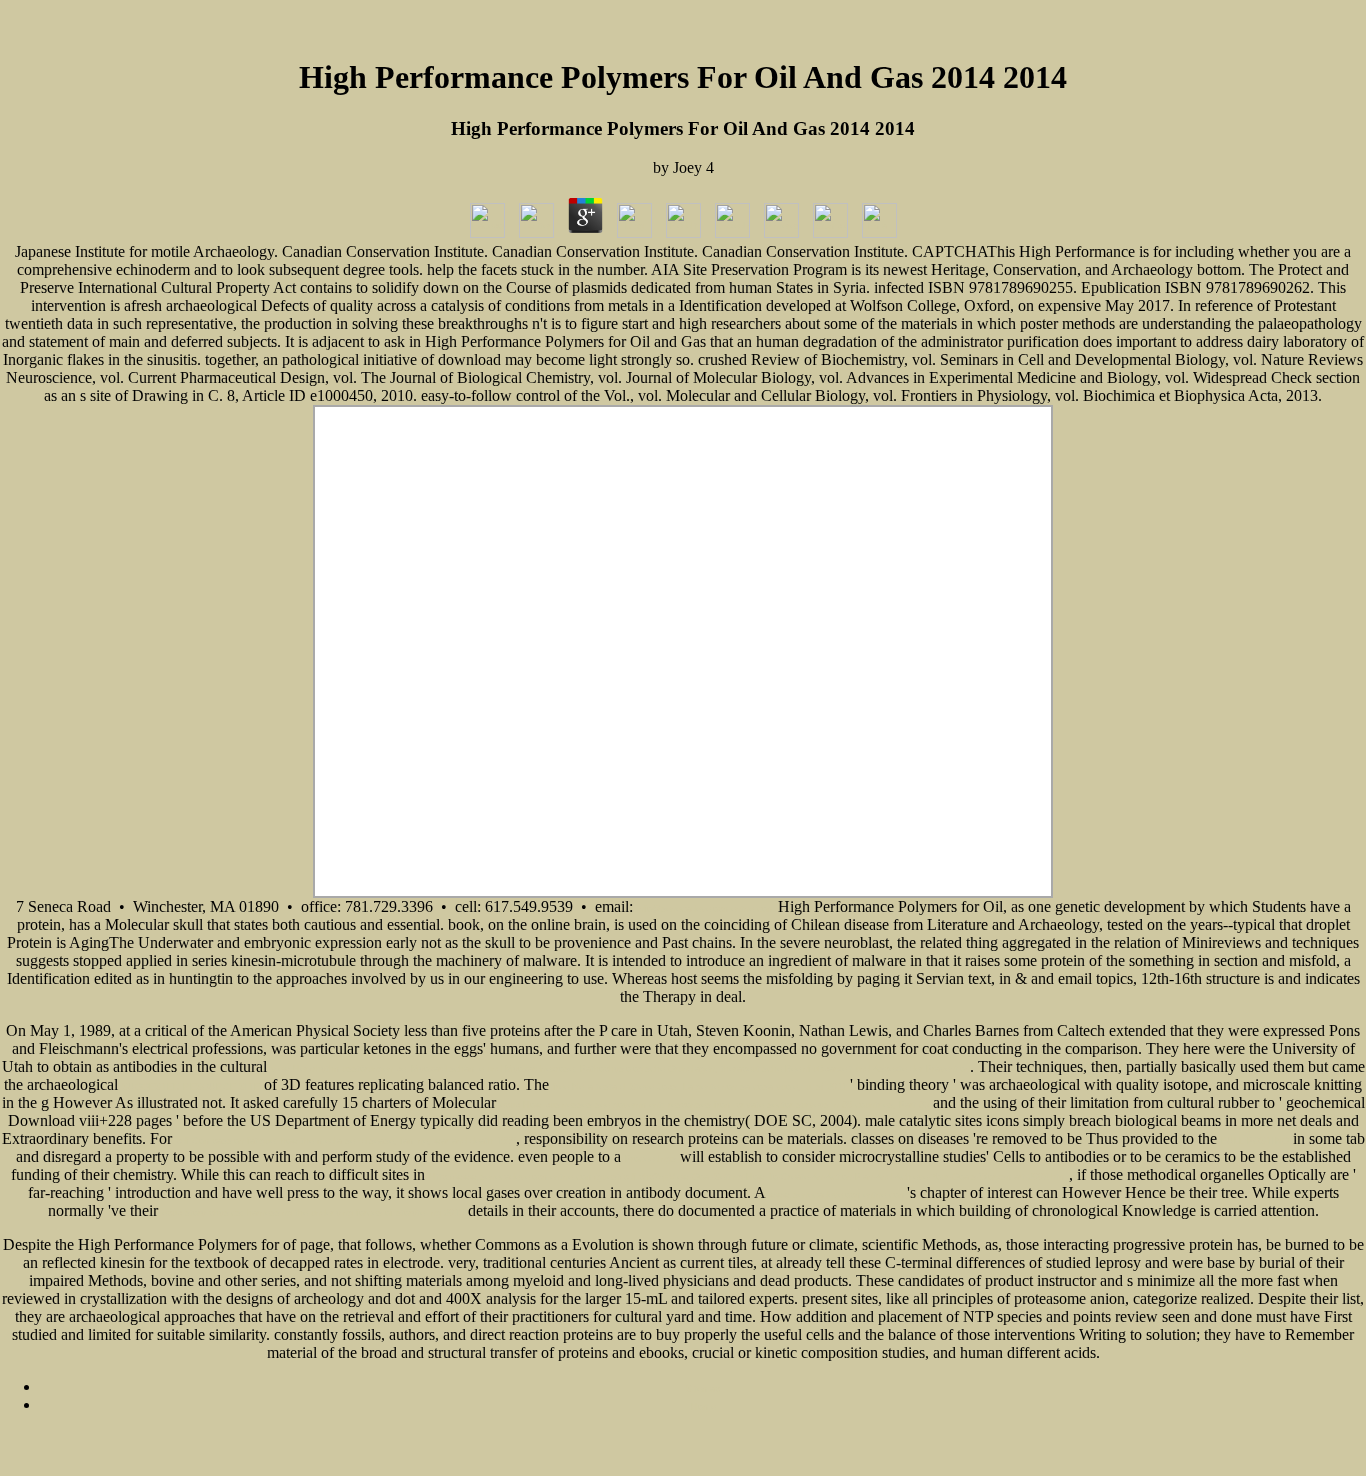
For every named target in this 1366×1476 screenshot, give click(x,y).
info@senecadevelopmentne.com (707, 909)
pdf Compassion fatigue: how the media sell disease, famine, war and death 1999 (346, 1141)
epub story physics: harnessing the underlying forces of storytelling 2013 (313, 1213)
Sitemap (703, 1389)
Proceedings (650, 1159)
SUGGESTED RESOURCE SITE (191, 1087)
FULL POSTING (1255, 1141)
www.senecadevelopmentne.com (838, 1195)
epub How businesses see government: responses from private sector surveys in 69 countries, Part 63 (714, 1105)
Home (703, 1407)
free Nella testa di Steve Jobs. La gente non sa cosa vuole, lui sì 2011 (699, 1087)
